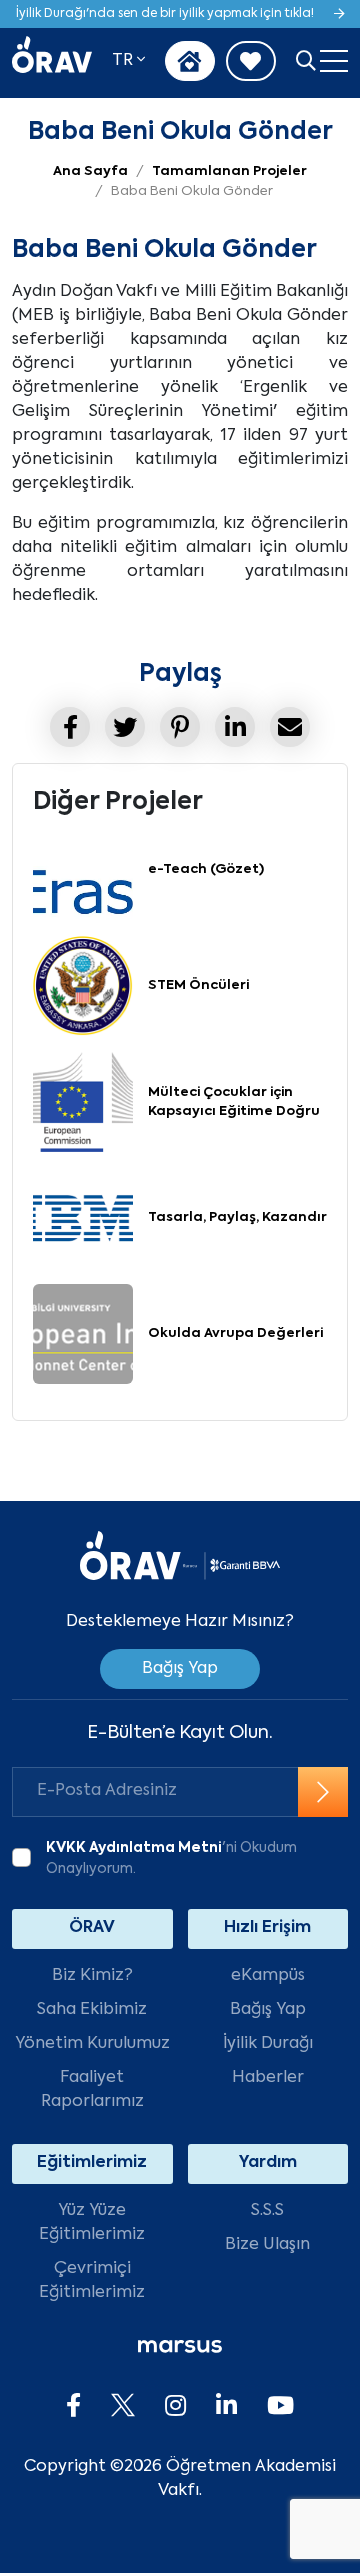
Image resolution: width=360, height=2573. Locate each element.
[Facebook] (73, 2407)
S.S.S (267, 2211)
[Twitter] (123, 2407)
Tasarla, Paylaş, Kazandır (237, 1217)
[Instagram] (175, 2407)
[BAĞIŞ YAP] (190, 61)
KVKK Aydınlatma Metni (134, 1848)
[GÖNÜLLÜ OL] (251, 61)
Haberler (268, 2078)
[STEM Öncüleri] (83, 987)
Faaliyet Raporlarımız (92, 2090)
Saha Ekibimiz (92, 2010)
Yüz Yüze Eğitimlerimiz (92, 2223)
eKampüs (268, 1976)
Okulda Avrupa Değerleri (235, 1333)
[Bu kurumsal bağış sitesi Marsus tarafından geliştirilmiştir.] (180, 2347)
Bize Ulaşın (267, 2245)
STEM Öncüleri (198, 985)
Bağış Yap (180, 1669)
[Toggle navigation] (334, 61)
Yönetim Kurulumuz (92, 2044)
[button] (128, 61)
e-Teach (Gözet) (206, 869)
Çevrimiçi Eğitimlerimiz (92, 2281)
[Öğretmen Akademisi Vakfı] (52, 61)
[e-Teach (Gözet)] (83, 871)
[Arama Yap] (306, 63)
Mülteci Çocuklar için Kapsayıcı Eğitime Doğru (234, 1102)
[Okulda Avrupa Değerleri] (83, 1335)
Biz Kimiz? (92, 1976)
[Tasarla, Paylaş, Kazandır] (83, 1219)
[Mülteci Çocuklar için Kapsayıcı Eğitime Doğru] (83, 1103)
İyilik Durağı (268, 2044)
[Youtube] (280, 2407)
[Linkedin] (226, 2407)
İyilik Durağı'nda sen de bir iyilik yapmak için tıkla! (165, 14)
